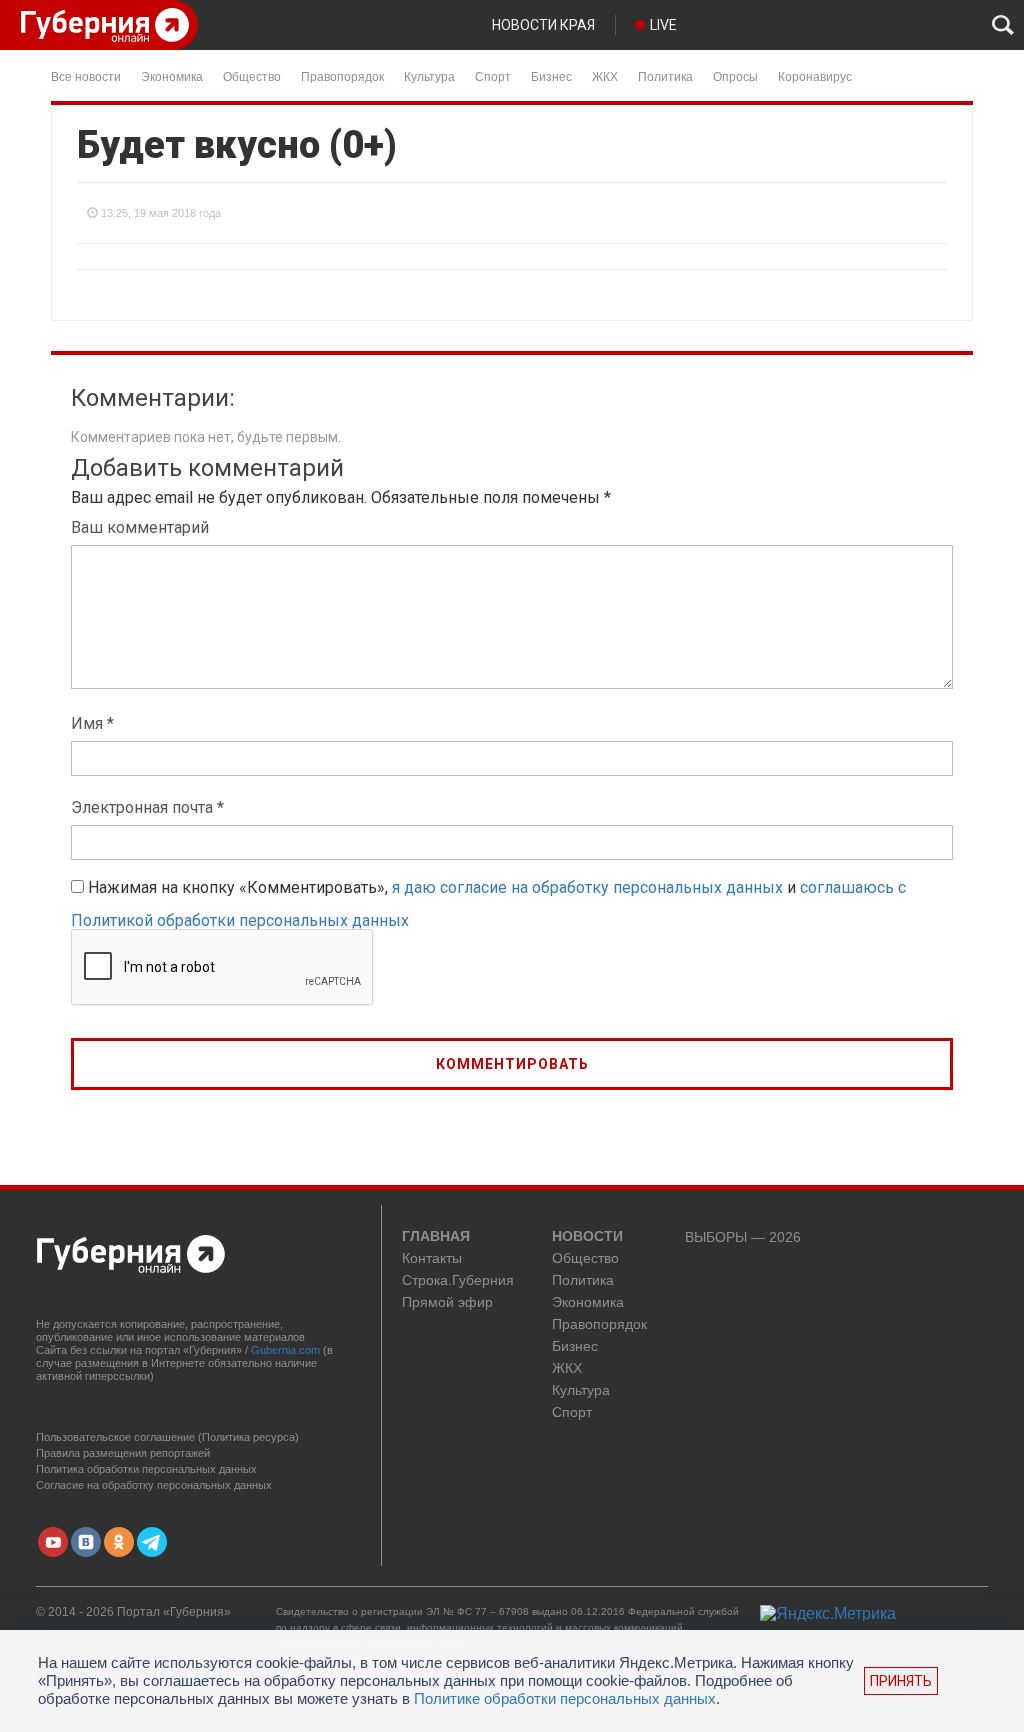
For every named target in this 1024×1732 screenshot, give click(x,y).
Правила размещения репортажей (123, 1453)
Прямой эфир (447, 1302)
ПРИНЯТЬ (901, 1681)
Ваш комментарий (140, 527)
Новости (587, 1237)
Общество (252, 75)
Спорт (493, 75)
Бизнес (551, 75)
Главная (436, 1237)
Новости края (543, 25)
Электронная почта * (147, 807)
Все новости (86, 75)
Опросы (735, 75)
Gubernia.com (285, 1350)
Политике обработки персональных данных (565, 1698)
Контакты (432, 1258)
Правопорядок (342, 75)
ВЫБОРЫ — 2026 (743, 1237)
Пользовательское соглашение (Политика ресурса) (167, 1437)
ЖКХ (605, 75)
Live (663, 25)
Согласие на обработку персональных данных (154, 1485)
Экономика (172, 75)
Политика (665, 75)
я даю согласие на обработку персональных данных (587, 887)
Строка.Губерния (458, 1280)
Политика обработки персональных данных (146, 1469)
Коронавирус (815, 75)
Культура (429, 75)
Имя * (92, 723)
